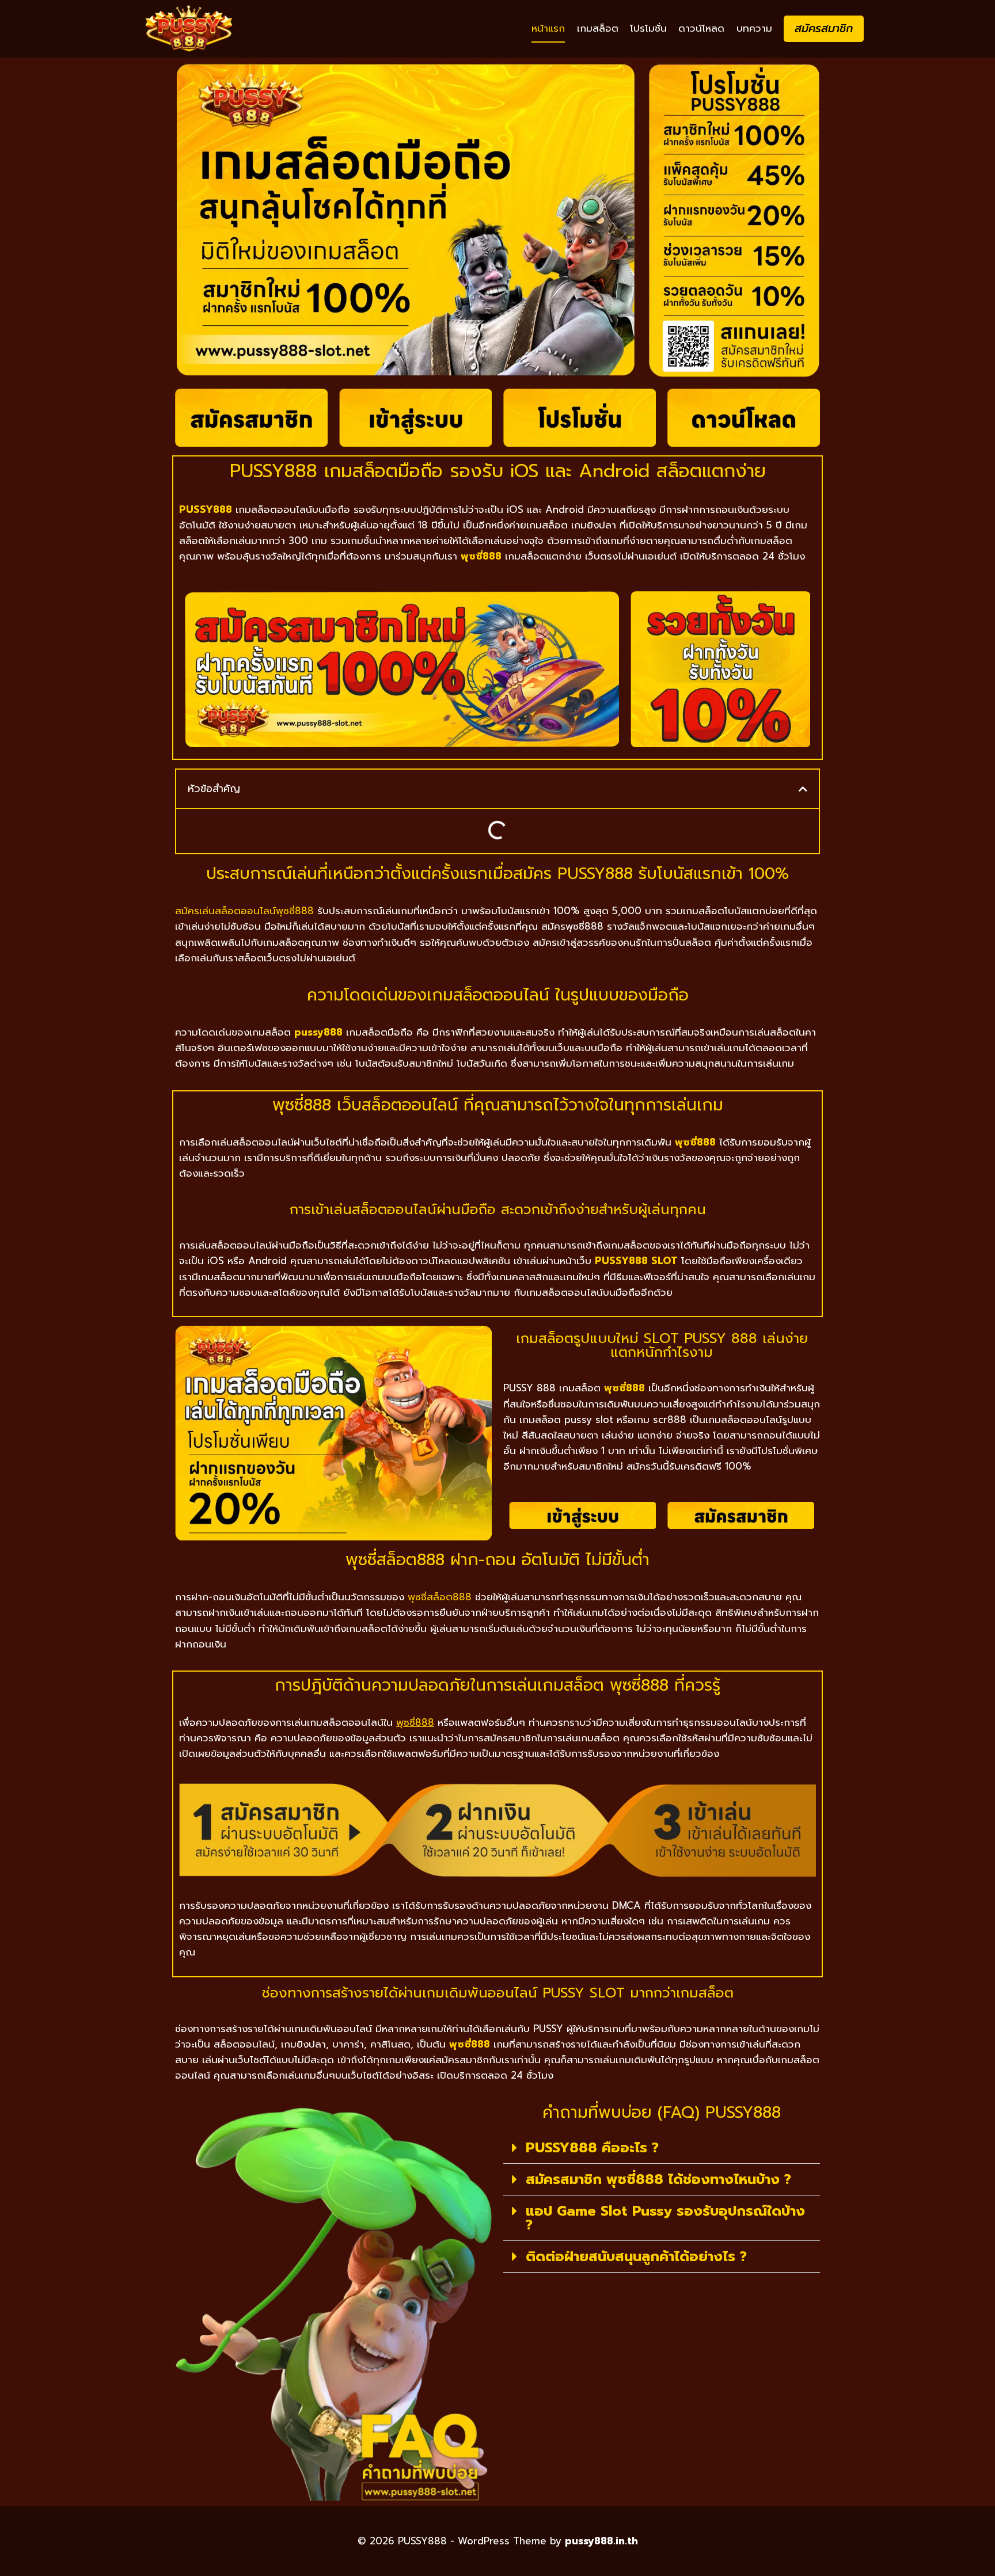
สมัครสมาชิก (824, 28)
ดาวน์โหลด (701, 28)
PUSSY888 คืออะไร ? (592, 2148)
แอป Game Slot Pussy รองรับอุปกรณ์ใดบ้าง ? (665, 2218)
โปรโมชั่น (648, 28)
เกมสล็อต (598, 28)
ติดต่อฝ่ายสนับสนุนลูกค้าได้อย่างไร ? (636, 2257)
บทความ (754, 28)
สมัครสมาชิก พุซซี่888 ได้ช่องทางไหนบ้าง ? (658, 2179)
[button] (803, 789)
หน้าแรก (548, 28)
